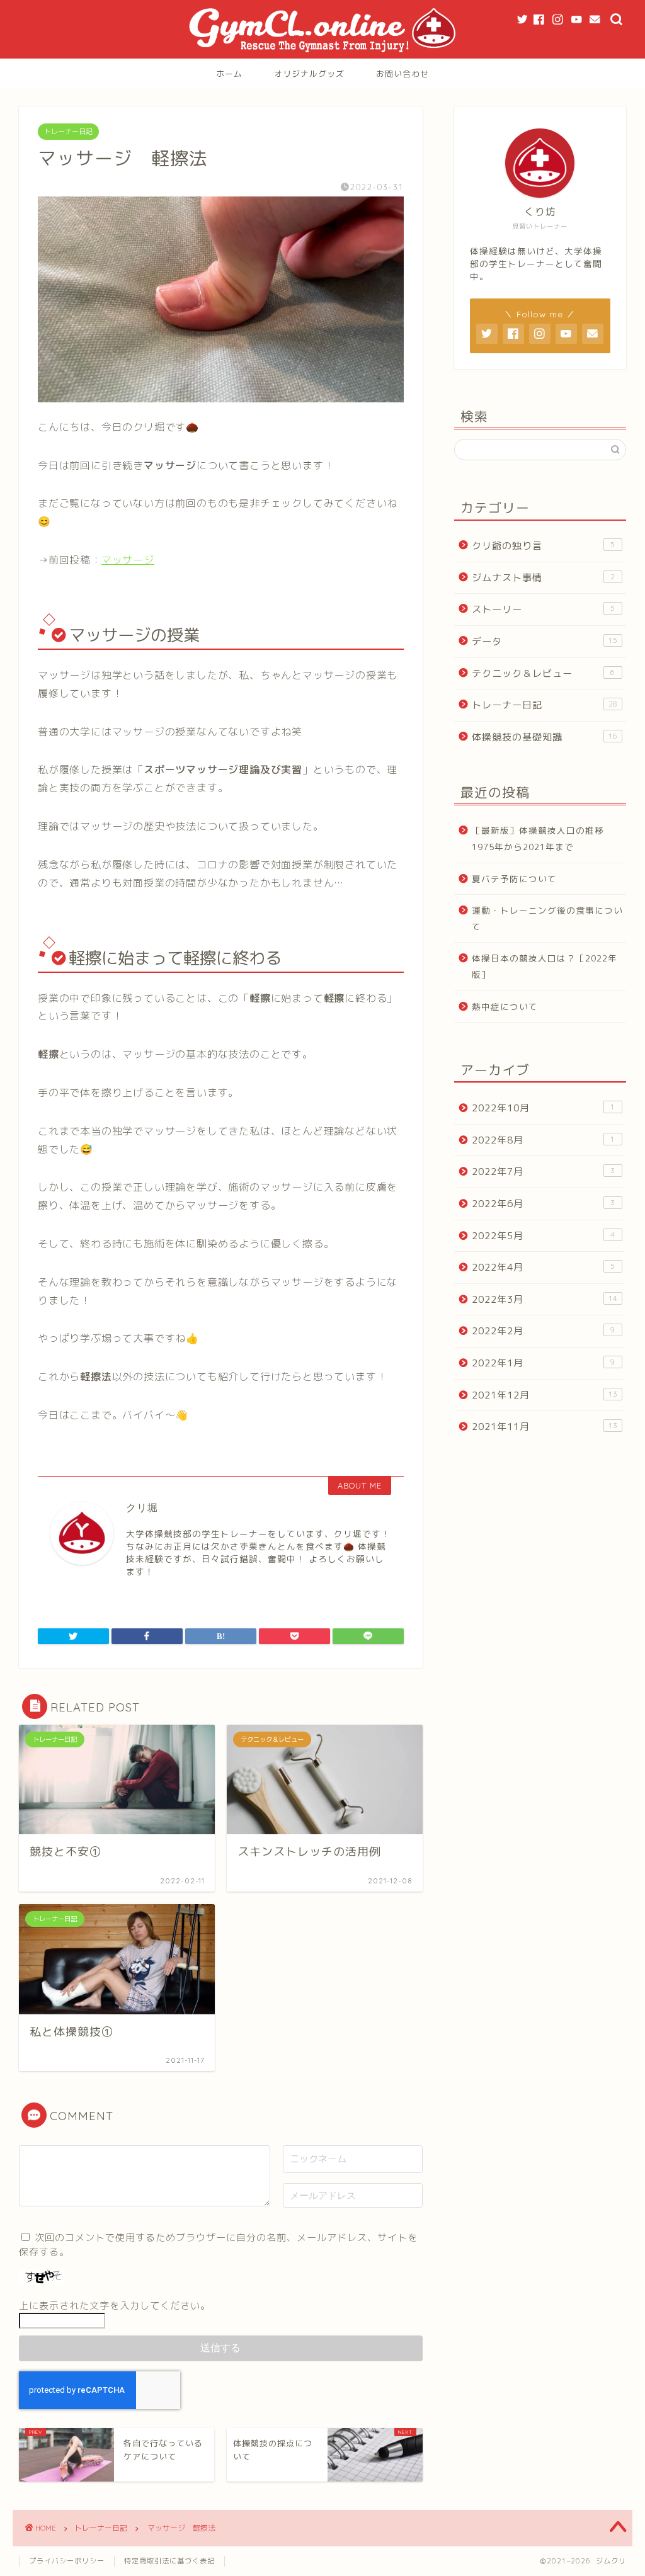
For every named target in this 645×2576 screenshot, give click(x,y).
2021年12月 (545, 1395)
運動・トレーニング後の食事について (547, 918)
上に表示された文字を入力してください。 (115, 2306)
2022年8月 (544, 1140)
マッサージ (128, 560)
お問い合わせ (402, 74)
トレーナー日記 (68, 132)
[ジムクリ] (323, 53)
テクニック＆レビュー (544, 673)
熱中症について (505, 1007)
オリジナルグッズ (309, 74)
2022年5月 (544, 1236)
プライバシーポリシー (67, 2561)
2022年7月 (544, 1172)
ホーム (229, 74)
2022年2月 (544, 1331)
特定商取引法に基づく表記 (169, 2561)
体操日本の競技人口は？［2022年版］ (545, 966)
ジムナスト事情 (544, 578)
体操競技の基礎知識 (545, 737)
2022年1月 (544, 1363)
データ (545, 641)
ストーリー (544, 609)
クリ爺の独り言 (544, 546)
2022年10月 (544, 1108)
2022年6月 (544, 1204)
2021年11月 (545, 1427)
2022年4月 (544, 1267)
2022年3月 (545, 1299)
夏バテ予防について (514, 879)
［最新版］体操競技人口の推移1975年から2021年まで (538, 838)
